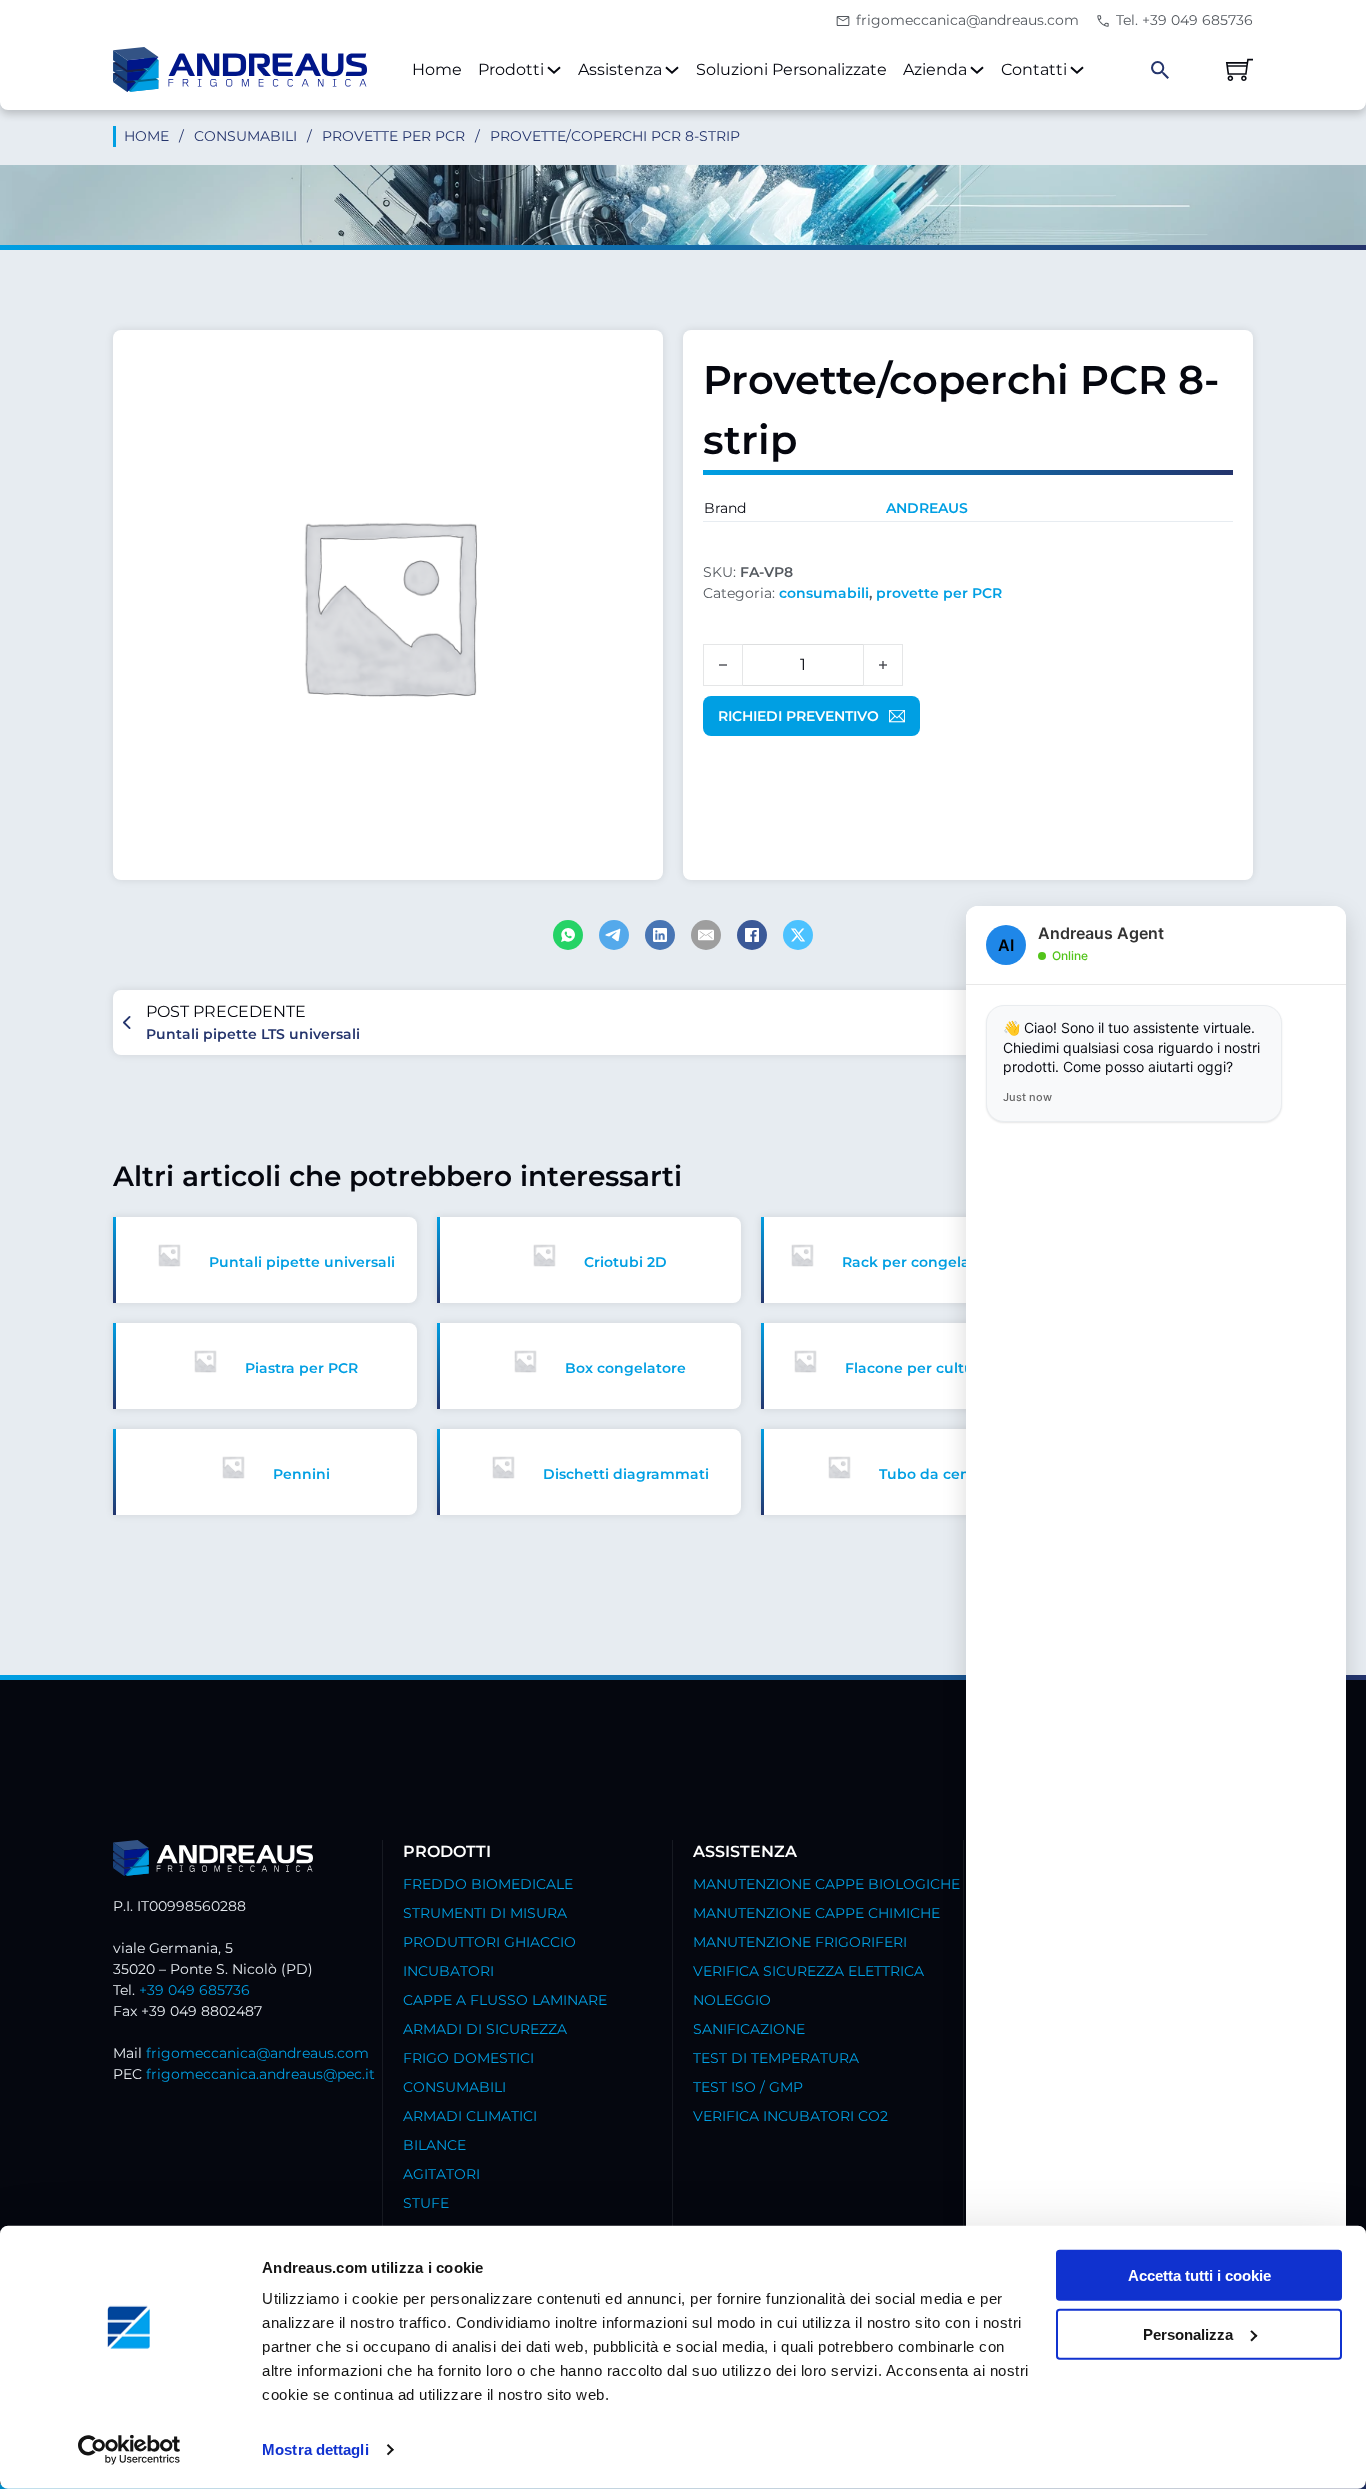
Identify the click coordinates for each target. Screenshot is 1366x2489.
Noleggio (732, 2000)
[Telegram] (614, 935)
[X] (798, 935)
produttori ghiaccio (489, 1942)
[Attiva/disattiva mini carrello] (1239, 69)
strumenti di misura (485, 1913)
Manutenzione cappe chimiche (816, 1913)
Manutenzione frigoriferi (800, 1942)
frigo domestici (468, 2058)
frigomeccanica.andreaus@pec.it (260, 2074)
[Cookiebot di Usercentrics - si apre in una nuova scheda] (129, 2450)
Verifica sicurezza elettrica (808, 1971)
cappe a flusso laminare (505, 2000)
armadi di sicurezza (485, 2029)
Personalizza (1188, 2334)
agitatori (441, 2174)
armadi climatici (470, 2116)
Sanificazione (749, 2029)
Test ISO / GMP (748, 2087)
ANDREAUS (927, 508)
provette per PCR (393, 136)
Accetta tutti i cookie (1199, 2275)
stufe (426, 2203)
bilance (434, 2145)
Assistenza (620, 69)
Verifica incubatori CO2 (790, 2116)
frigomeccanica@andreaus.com (257, 2053)
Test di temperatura (776, 2058)
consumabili (245, 136)
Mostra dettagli (315, 2449)
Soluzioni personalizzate (791, 69)
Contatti (1034, 69)
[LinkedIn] (660, 935)
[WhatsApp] (568, 935)
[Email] (706, 935)
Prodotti (511, 69)
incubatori (448, 1971)
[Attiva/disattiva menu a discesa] (554, 70)
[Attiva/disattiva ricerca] (1160, 70)
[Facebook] (752, 935)
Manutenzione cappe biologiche (826, 1884)
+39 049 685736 (194, 1990)
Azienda (935, 69)
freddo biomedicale (488, 1884)
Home (437, 69)
